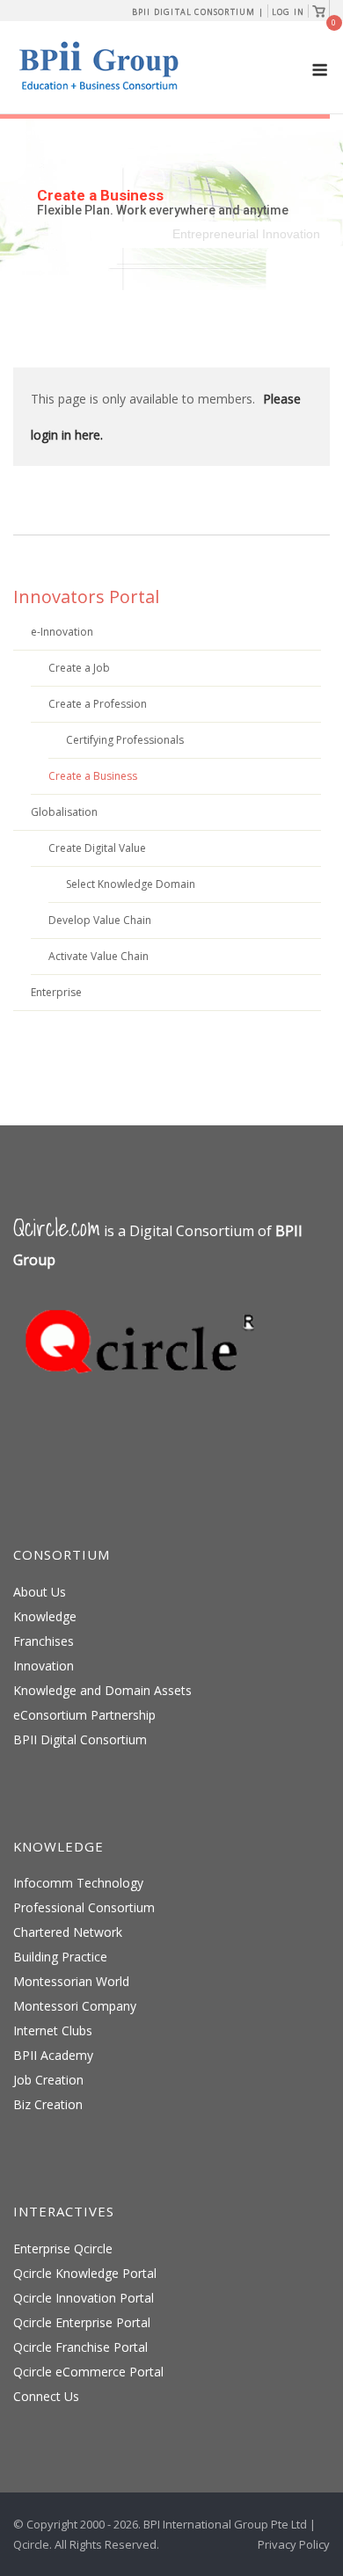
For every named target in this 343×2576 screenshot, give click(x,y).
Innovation (44, 1666)
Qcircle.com (57, 1228)
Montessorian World (71, 1981)
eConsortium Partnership (84, 1715)
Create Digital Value (97, 848)
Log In (288, 12)
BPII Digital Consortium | (198, 12)
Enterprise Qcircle (63, 2249)
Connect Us (46, 2396)
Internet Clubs (53, 2030)
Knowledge (45, 1616)
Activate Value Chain (99, 956)
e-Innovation (62, 632)
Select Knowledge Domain (131, 884)
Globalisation (64, 812)
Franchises (44, 1641)
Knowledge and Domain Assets (102, 1690)
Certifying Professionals (125, 740)
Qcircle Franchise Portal (80, 2347)
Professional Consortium (84, 1907)
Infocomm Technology (78, 1883)
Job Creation (48, 2080)
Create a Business (93, 776)
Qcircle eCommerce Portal (88, 2372)
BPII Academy (53, 2055)
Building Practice (60, 1957)
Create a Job (79, 668)
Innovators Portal (86, 597)
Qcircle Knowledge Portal (85, 2273)
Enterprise (56, 992)
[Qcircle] (145, 1399)
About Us (40, 1592)
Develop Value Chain (100, 920)
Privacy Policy (294, 2544)
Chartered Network (68, 1932)
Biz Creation (48, 2104)
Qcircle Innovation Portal (84, 2298)
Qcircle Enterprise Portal (82, 2322)
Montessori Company (75, 2006)
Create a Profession (98, 704)
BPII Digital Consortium (80, 1739)
